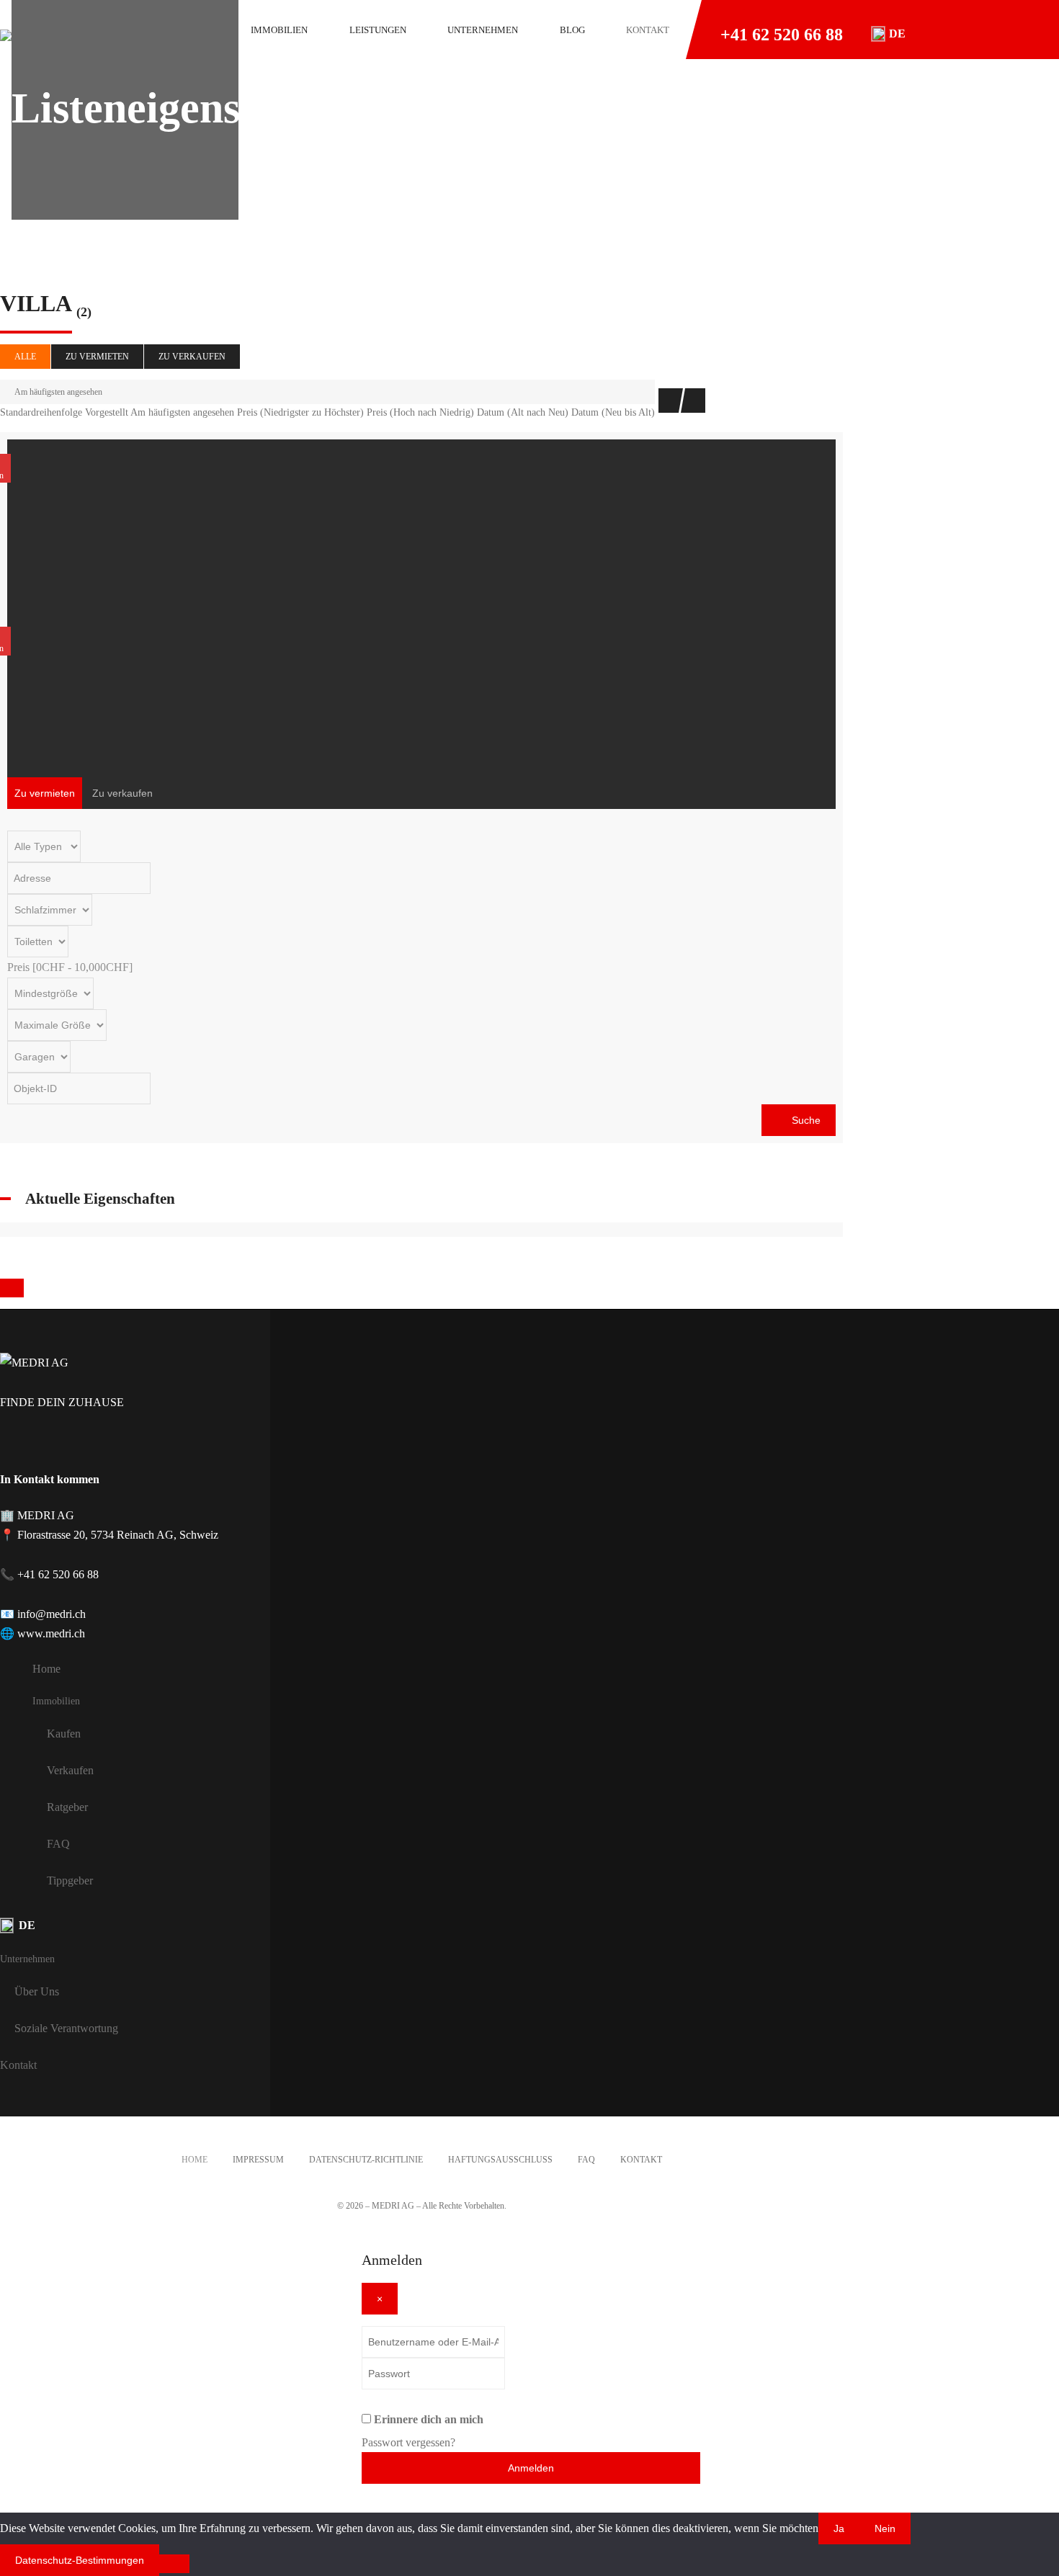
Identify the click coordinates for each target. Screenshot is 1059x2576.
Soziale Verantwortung (66, 2028)
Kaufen (64, 1734)
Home (46, 1669)
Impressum (258, 2160)
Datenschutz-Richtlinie (366, 2160)
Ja (839, 2528)
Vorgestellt (107, 412)
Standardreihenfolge (41, 412)
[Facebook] (7, 1443)
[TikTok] (110, 1443)
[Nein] (174, 2564)
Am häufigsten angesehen (58, 392)
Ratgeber (67, 1807)
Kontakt (18, 2065)
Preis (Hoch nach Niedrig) (420, 412)
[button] (889, 34)
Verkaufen (70, 1770)
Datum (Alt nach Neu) (523, 412)
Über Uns (37, 1991)
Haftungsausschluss (500, 2160)
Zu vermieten (97, 357)
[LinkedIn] (78, 1443)
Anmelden (531, 2468)
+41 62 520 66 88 (782, 35)
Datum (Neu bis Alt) (613, 412)
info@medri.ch (52, 1614)
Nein (885, 2528)
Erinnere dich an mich (429, 2419)
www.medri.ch (51, 1633)
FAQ (58, 1844)
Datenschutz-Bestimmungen (80, 2560)
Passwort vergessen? (408, 2442)
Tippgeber (70, 1880)
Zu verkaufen (192, 357)
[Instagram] (43, 1443)
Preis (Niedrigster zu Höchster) (300, 412)
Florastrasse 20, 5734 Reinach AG (95, 1535)
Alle (25, 357)
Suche (805, 1120)
